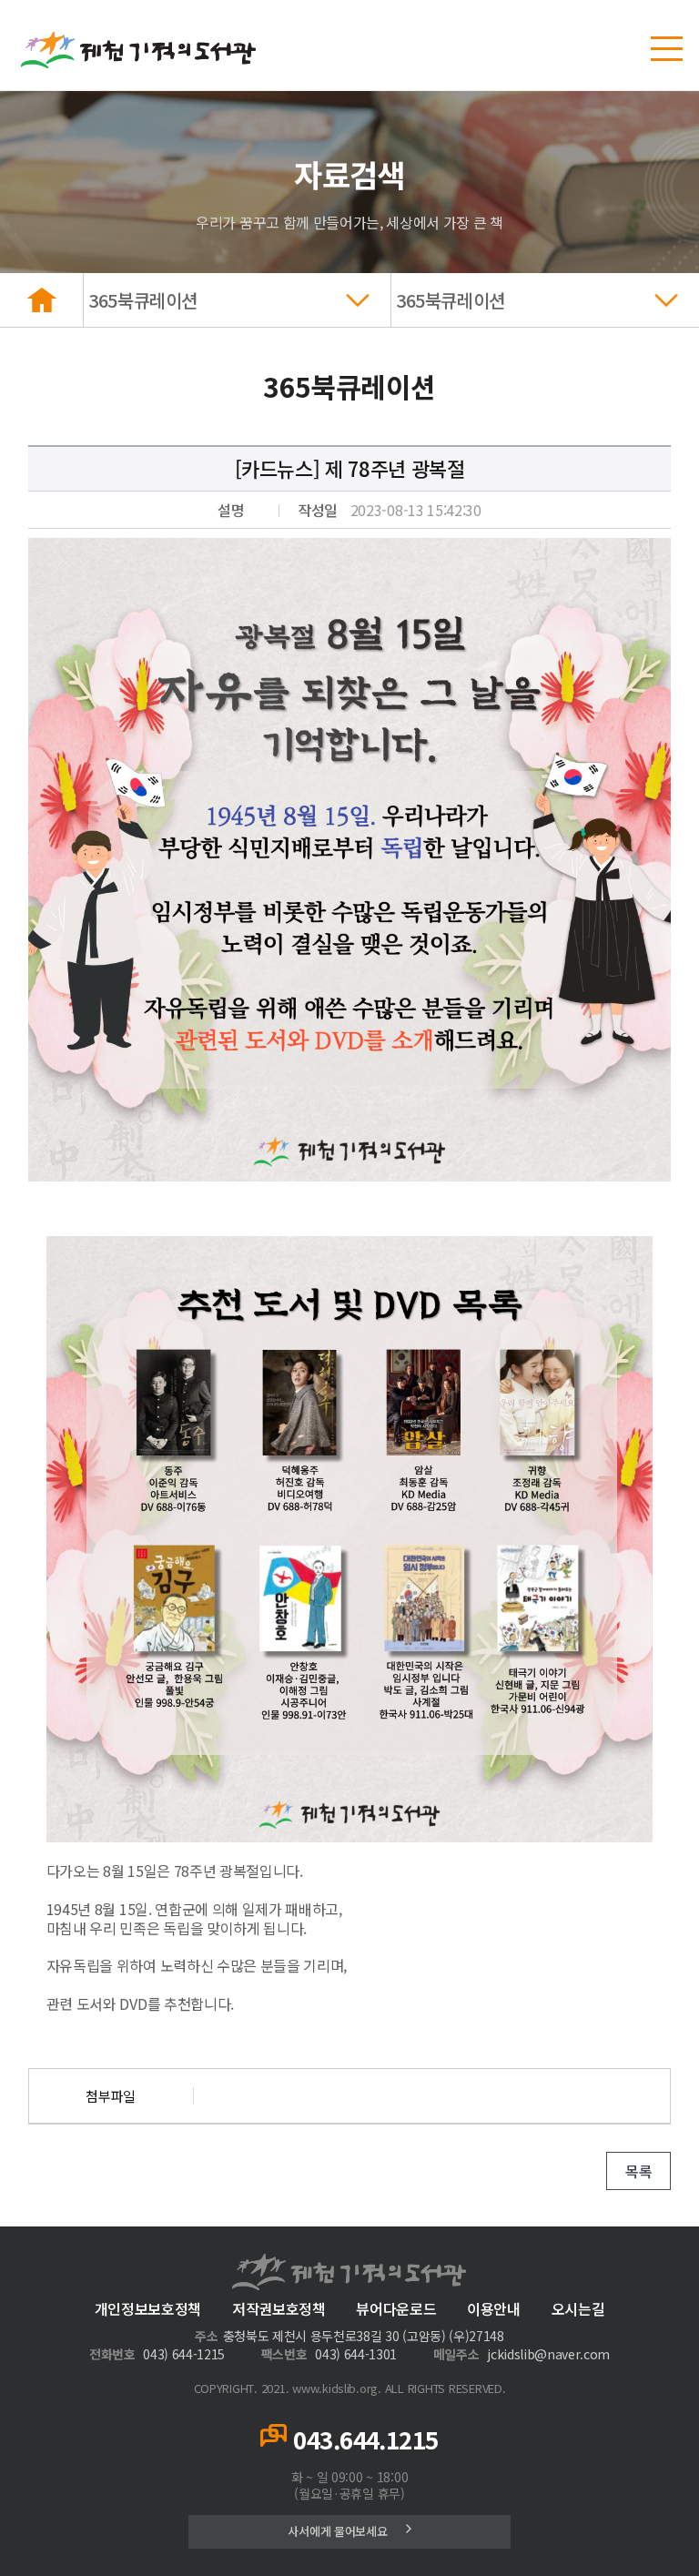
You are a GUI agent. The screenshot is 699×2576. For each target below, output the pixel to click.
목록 (638, 2171)
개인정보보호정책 (148, 2309)
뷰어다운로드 (396, 2309)
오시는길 (578, 2309)
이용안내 (494, 2309)
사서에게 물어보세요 (337, 2531)
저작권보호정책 (279, 2309)
